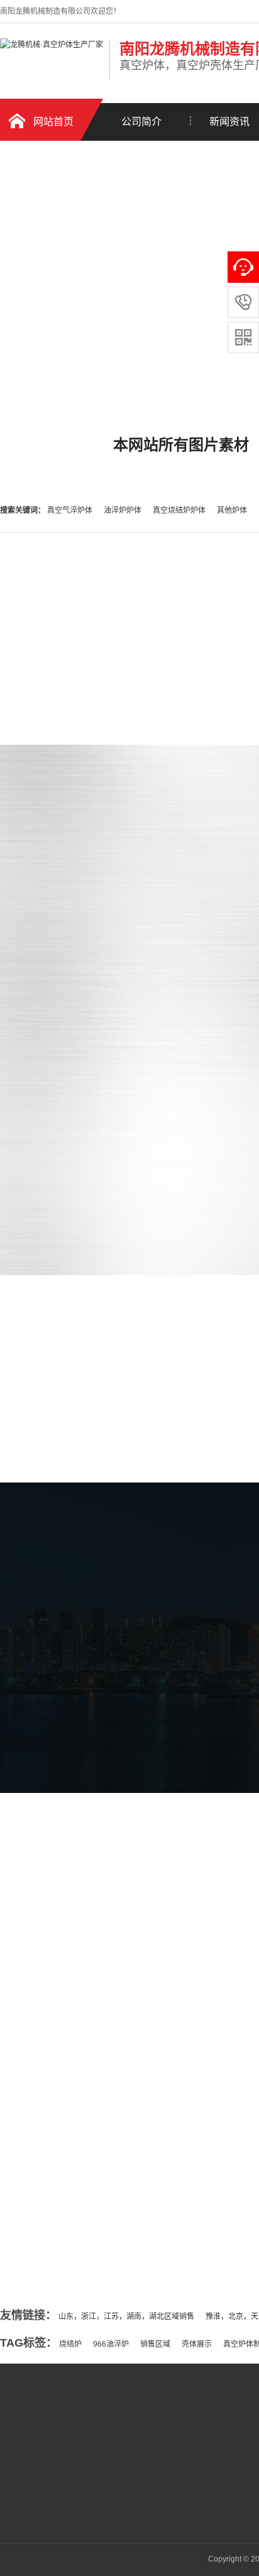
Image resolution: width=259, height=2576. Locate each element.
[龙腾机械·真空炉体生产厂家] (52, 45)
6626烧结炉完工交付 (72, 2183)
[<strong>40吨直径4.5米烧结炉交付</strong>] (107, 2122)
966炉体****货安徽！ (73, 2233)
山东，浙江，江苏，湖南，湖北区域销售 (126, 2316)
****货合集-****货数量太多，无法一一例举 (107, 2158)
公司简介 (141, 122)
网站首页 (53, 122)
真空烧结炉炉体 (180, 510)
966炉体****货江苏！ (73, 2208)
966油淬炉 (111, 2344)
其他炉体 (232, 510)
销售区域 (155, 2344)
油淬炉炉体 (124, 510)
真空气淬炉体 (71, 510)
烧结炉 (70, 2344)
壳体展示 (197, 2344)
